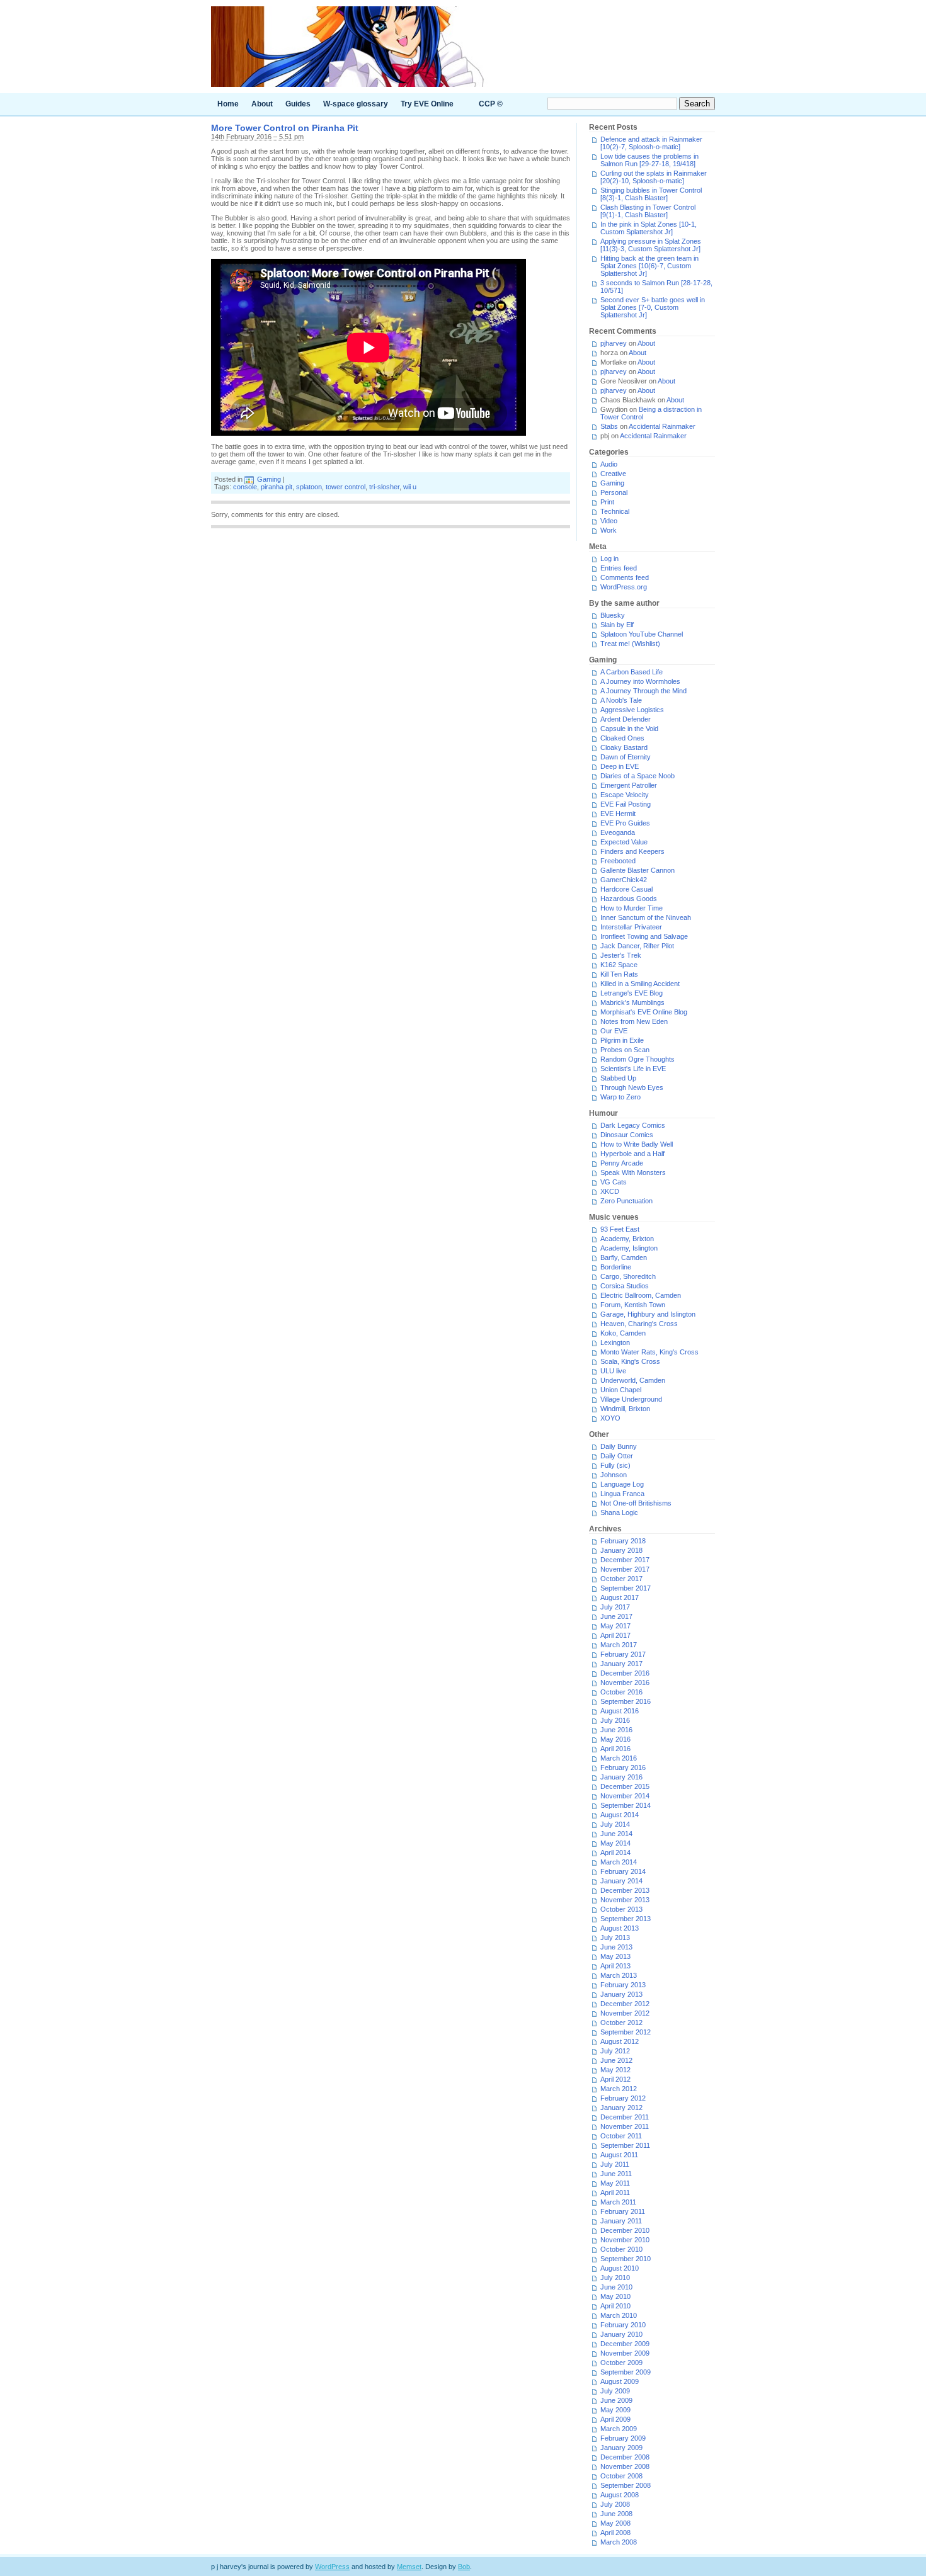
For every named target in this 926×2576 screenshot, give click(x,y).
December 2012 (625, 2004)
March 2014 (619, 1862)
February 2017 (623, 1654)
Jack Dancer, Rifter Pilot (637, 946)
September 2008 (626, 2485)
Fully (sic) (615, 1465)
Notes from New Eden (634, 1021)
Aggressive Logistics (632, 710)
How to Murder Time (632, 908)
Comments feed (625, 577)
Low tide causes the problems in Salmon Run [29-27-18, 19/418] (649, 160)
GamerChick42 (624, 880)
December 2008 (625, 2457)
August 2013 (620, 1928)
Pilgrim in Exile (622, 1040)
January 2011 (621, 2221)
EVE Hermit (618, 814)
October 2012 (621, 2023)
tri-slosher (384, 487)
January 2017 (621, 1664)
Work (609, 530)
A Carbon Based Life (632, 672)
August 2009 (620, 2381)
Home (228, 104)
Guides (298, 104)
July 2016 (615, 1720)
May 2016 (615, 1739)
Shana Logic (619, 1512)
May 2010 (615, 2296)
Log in (609, 559)
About (262, 104)
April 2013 (615, 1966)
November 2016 (625, 1682)
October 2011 (621, 2136)
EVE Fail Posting (626, 804)
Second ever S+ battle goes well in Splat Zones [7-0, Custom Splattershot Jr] (653, 307)
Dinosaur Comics (627, 1135)
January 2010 (621, 2334)
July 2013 (615, 1938)
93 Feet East (620, 1229)
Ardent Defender (626, 719)
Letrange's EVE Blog (632, 993)
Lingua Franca (622, 1494)
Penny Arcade (622, 1163)
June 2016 (616, 1730)
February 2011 (623, 2211)
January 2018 (621, 1550)
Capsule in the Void (629, 729)
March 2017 (619, 1645)
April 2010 (615, 2306)
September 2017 (626, 1588)
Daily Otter (617, 1456)
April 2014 (615, 1853)
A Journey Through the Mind (643, 691)
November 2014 (625, 1796)
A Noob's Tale (621, 700)
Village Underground (631, 1399)
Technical (615, 511)
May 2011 (615, 2183)
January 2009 (621, 2448)
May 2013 (615, 1956)
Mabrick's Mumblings (632, 1002)
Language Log (622, 1484)
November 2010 (625, 2240)
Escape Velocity (625, 795)
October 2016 (621, 1692)
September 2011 (625, 2145)
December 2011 (625, 2117)
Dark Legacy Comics (633, 1125)
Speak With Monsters (633, 1172)
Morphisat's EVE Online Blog (644, 1012)
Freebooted (618, 861)
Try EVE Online (427, 104)
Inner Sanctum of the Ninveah (646, 917)
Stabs (609, 426)
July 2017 (615, 1607)
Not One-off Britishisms (636, 1503)
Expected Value (624, 842)
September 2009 (626, 2372)
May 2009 (615, 2410)
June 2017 (616, 1616)
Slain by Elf (617, 625)
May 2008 (615, 2523)
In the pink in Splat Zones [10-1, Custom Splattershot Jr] (649, 228)
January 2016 (621, 1777)
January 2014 (621, 1881)
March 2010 (619, 2315)
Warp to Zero (620, 1097)
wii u (410, 487)
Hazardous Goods (629, 899)
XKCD (610, 1191)
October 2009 (621, 2363)
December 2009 (625, 2344)
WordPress (332, 2567)
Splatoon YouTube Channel (642, 634)
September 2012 (626, 2032)
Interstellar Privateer (631, 927)
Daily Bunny (619, 1446)
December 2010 (625, 2230)
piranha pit (277, 487)
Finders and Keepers (632, 851)
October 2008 (621, 2476)
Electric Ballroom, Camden (641, 1295)
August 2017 (620, 1597)
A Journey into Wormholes (640, 681)
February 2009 (623, 2438)
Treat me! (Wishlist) (630, 644)
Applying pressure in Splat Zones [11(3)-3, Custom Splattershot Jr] (651, 245)
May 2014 (615, 1843)
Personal (614, 492)
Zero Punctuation (626, 1201)
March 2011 (618, 2202)
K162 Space (619, 965)
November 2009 (625, 2353)
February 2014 (623, 1871)
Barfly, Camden (624, 1257)
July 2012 (615, 2051)
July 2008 (615, 2504)
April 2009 (615, 2419)
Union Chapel (621, 1390)
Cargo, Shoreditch (628, 1276)
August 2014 (620, 1815)
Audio (609, 464)
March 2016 (619, 1758)
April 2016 (615, 1749)
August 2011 (619, 2155)
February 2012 (623, 2098)
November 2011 (625, 2126)
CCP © (491, 104)
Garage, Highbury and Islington (648, 1314)
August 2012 (620, 2041)
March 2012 (619, 2089)
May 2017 (615, 1626)
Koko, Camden (623, 1333)
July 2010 (615, 2278)
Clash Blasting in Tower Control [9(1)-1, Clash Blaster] (648, 211)
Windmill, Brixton (625, 1409)
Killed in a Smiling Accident (640, 984)
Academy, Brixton (627, 1239)
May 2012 (615, 2070)
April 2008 (615, 2533)
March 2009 (619, 2429)
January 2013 (621, 1994)
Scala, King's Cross (630, 1361)
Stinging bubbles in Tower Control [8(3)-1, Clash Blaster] (651, 194)
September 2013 (626, 1919)
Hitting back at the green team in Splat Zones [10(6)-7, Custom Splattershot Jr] (649, 266)
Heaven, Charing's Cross (639, 1324)
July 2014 (615, 1824)
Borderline (616, 1267)
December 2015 (625, 1786)
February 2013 (623, 1985)
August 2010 (620, 2268)
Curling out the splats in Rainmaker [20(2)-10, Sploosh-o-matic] (654, 177)
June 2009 (616, 2400)
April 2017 (615, 1635)
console (245, 487)
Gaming (269, 479)
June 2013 (616, 1947)
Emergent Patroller (629, 785)
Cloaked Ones (622, 738)
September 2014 (626, 1805)
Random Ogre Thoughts (637, 1059)
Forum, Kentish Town (633, 1305)
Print (607, 502)
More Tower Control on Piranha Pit (285, 128)
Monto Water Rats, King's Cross (649, 1352)
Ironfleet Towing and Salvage (644, 936)
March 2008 (619, 2542)
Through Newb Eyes (632, 1087)
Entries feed (619, 568)
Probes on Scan (625, 1050)
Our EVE (614, 1031)
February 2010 (623, 2325)
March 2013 (619, 1975)
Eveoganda (618, 832)
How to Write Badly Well (637, 1144)
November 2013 (625, 1900)
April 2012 (615, 2079)
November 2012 (625, 2013)
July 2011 (615, 2164)
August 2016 (620, 1711)
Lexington (615, 1342)
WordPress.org (624, 587)
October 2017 (621, 1579)
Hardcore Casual (626, 889)
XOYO (610, 1418)
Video (609, 521)
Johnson (614, 1475)
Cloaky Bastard (624, 747)
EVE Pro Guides (625, 823)
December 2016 (625, 1673)
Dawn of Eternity (626, 757)
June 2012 (616, 2060)
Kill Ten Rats (619, 974)
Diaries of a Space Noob (637, 776)
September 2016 (626, 1701)
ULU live (613, 1371)
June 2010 (616, 2287)
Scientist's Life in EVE (633, 1069)
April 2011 (615, 2193)
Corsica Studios (625, 1286)
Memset (409, 2567)
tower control (346, 487)
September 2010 (626, 2259)
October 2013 (621, 1909)
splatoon (309, 487)
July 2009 (615, 2391)
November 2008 (625, 2466)
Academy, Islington (629, 1248)
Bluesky (613, 615)
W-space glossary (356, 104)
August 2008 (620, 2495)
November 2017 (625, 1569)
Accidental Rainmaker (662, 426)
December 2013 (625, 1890)
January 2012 (621, 2108)
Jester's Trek (621, 955)
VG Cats (614, 1182)
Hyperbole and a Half (632, 1154)
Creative (613, 474)
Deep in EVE (620, 766)
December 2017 (625, 1560)
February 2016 (623, 1767)
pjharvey (614, 343)
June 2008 (616, 2514)
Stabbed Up (618, 1078)
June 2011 (616, 2174)
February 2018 (623, 1541)
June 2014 (616, 1834)
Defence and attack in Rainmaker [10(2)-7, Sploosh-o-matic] (651, 143)
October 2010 (621, 2249)
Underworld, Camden (633, 1380)
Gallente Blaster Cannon (637, 870)
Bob (464, 2567)
